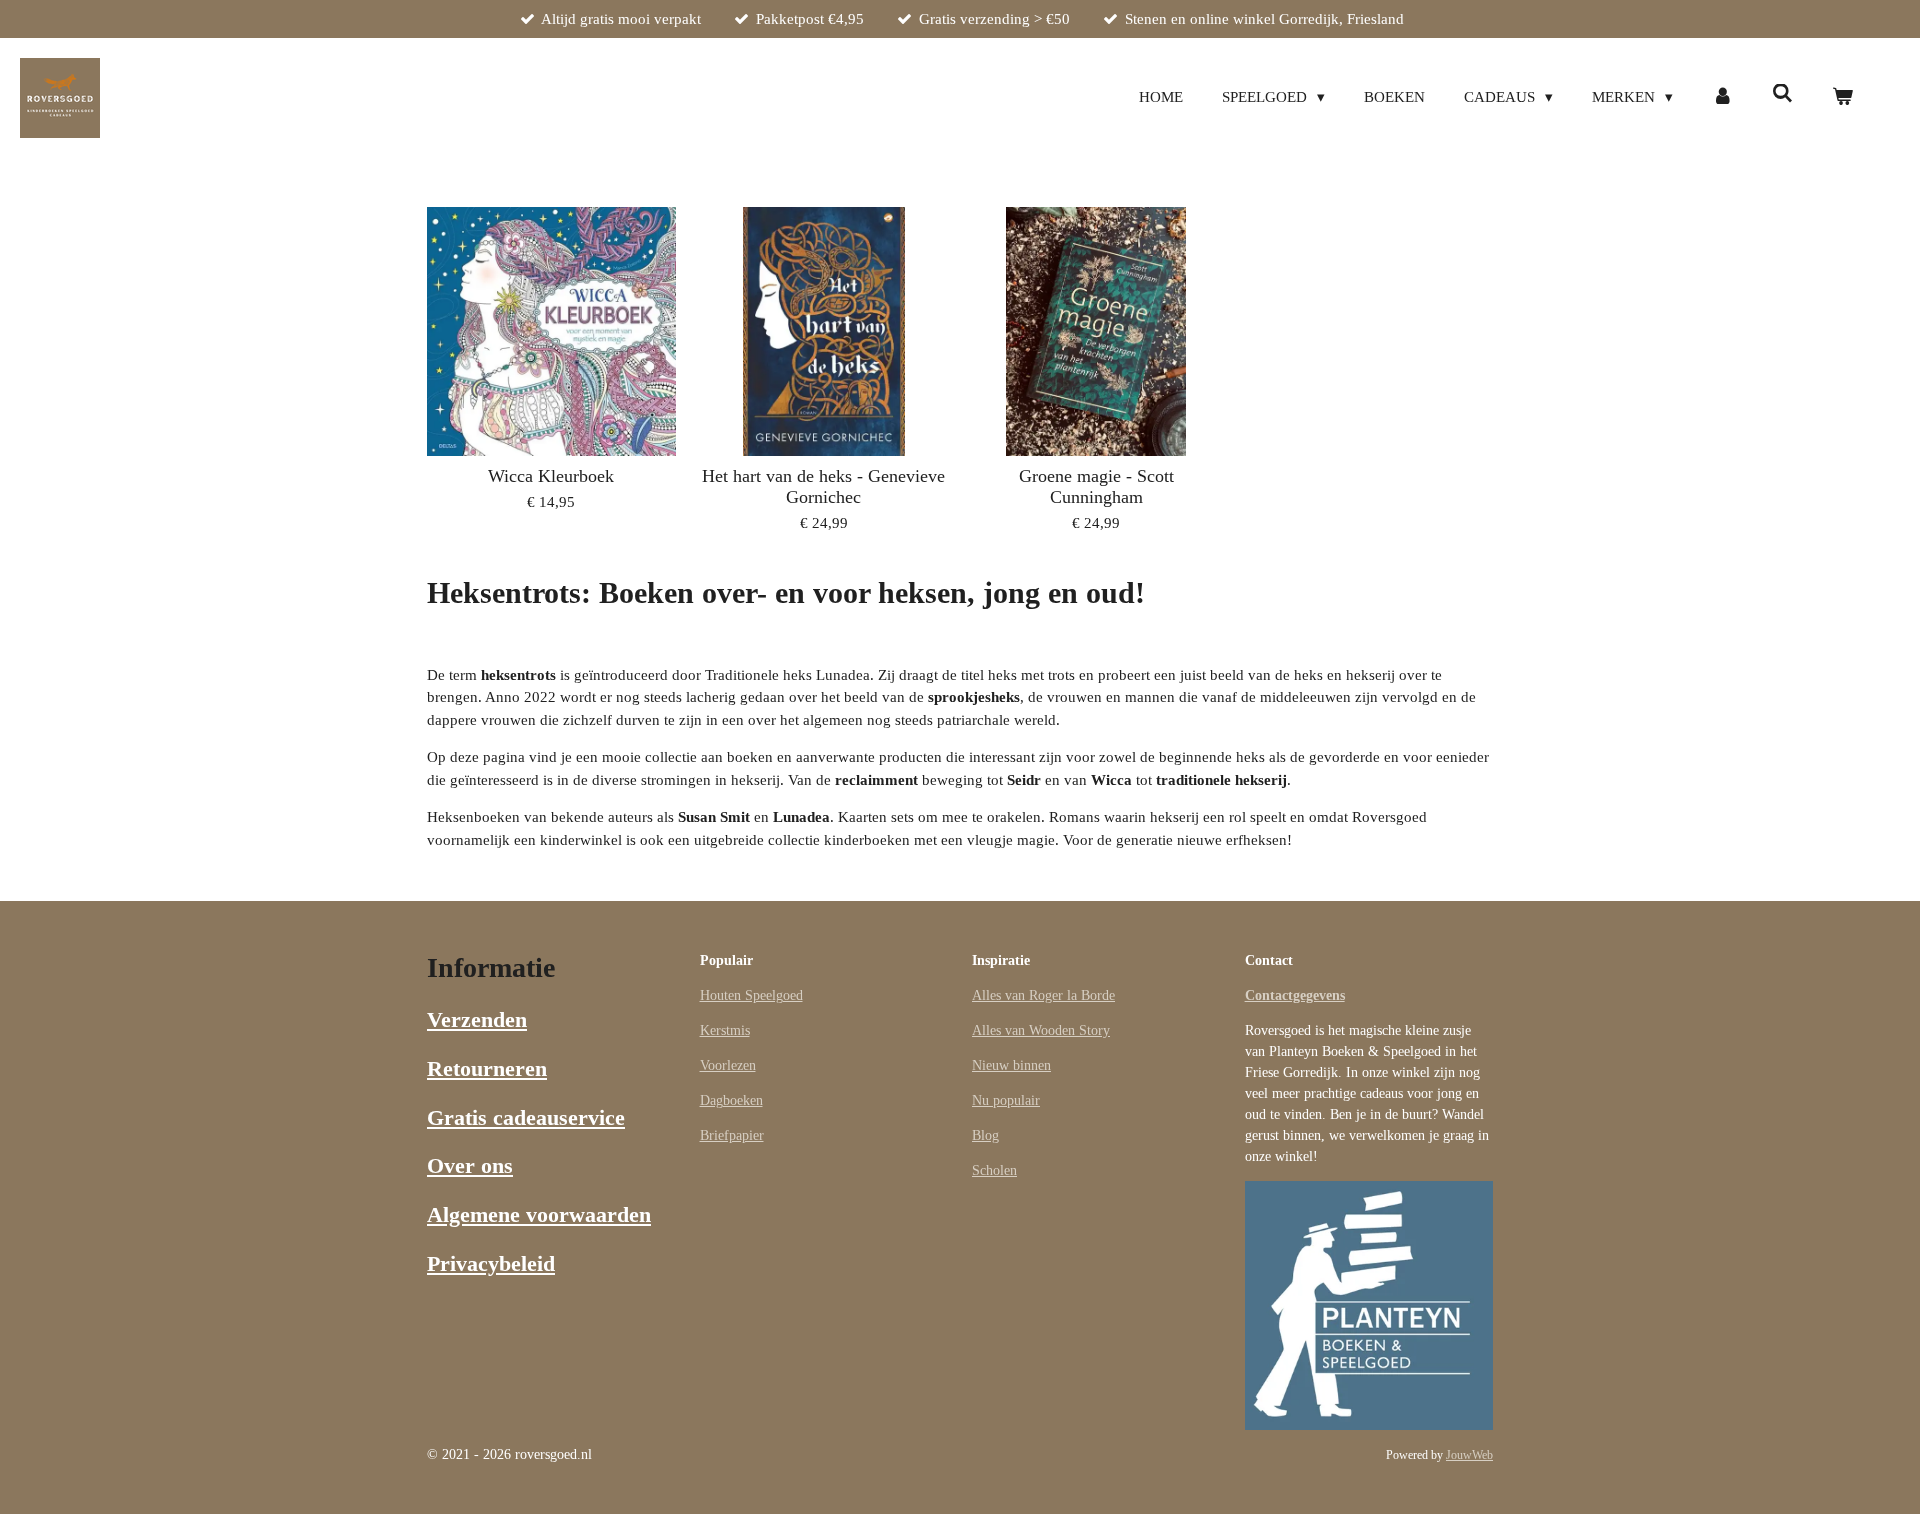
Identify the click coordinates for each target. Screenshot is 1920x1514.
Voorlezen (728, 1065)
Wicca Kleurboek (551, 476)
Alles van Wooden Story (1041, 1030)
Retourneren (487, 1068)
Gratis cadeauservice (526, 1117)
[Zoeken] (1782, 94)
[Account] (1722, 97)
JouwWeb (1469, 1455)
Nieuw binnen (1011, 1065)
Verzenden (477, 1019)
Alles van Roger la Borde (1043, 995)
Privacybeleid (491, 1263)
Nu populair (1006, 1100)
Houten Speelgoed (751, 995)
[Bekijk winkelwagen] (1842, 97)
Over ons (470, 1165)
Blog (985, 1135)
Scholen (994, 1170)
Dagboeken (731, 1100)
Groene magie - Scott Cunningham (1096, 486)
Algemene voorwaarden (539, 1214)
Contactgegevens (1295, 995)
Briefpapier (732, 1135)
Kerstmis (725, 1030)
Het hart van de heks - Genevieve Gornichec (823, 486)
